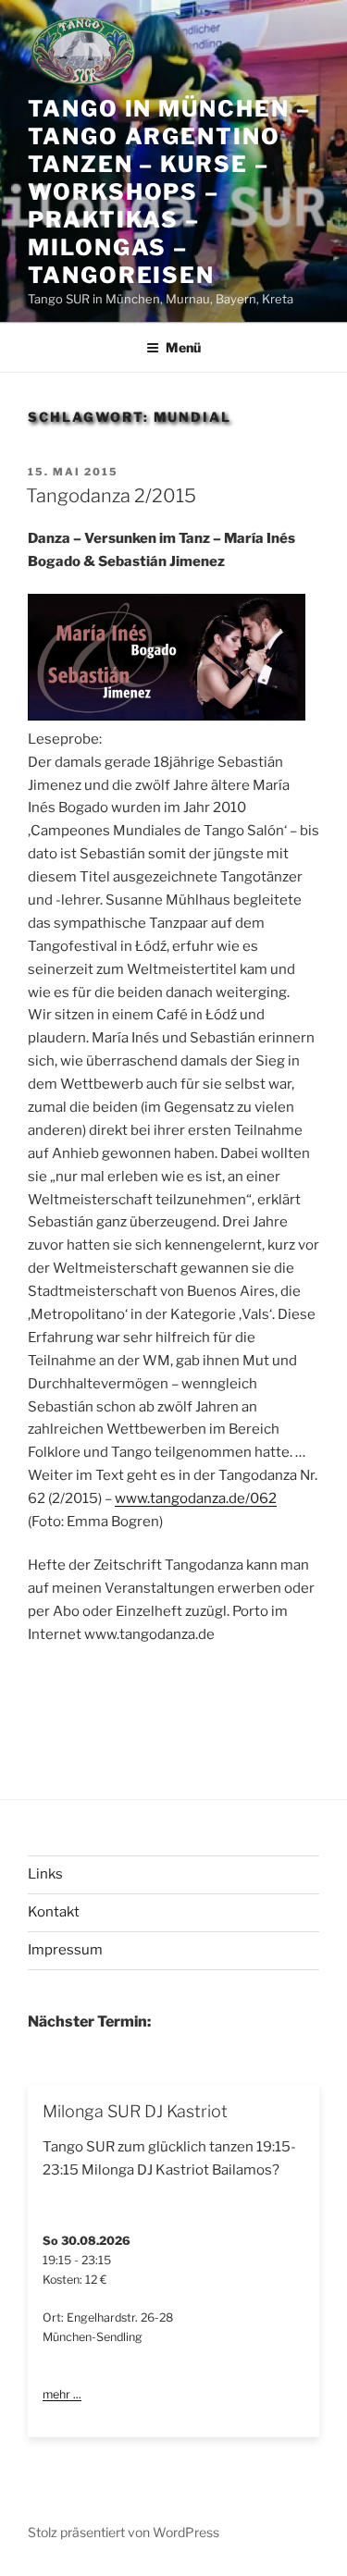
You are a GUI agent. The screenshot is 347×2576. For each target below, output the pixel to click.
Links (45, 1874)
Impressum (65, 1950)
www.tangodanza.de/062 (196, 1498)
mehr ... (62, 2394)
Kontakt (54, 1912)
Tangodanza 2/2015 (111, 496)
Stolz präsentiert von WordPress (124, 2532)
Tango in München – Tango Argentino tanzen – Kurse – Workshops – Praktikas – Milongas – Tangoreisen (169, 192)
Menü (183, 347)
